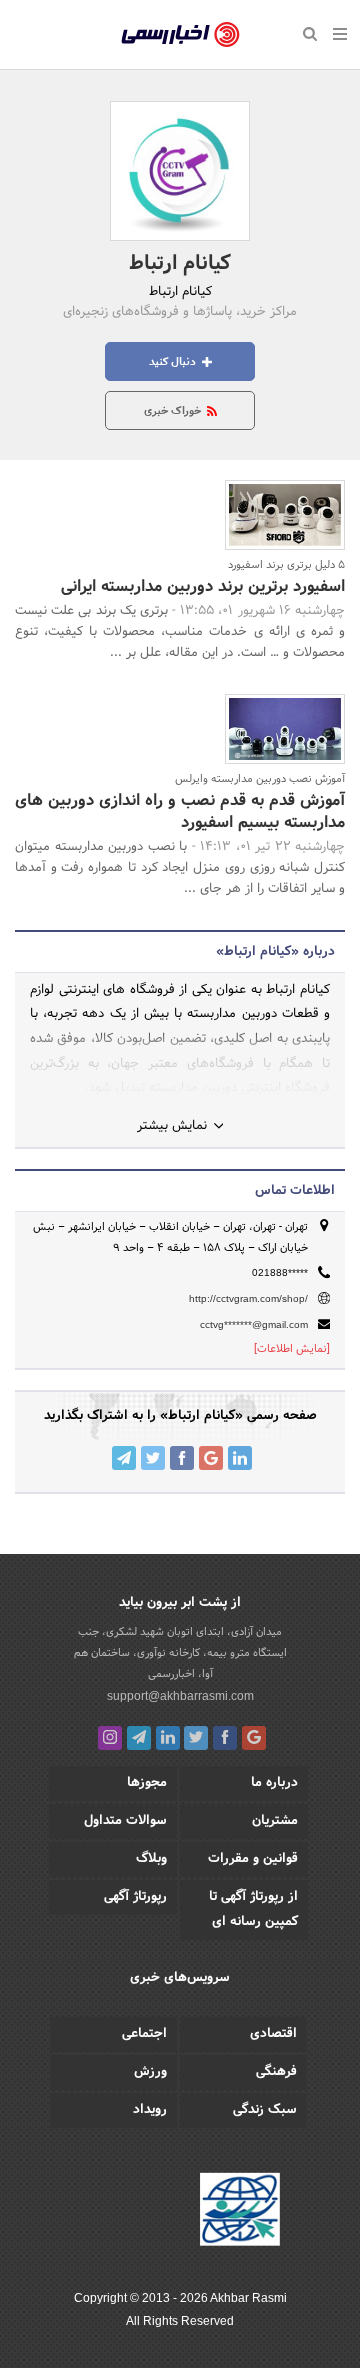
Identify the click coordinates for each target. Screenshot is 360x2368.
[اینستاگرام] (110, 1738)
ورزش (150, 2072)
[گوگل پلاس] (254, 1738)
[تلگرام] (139, 1738)
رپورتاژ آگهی (135, 1897)
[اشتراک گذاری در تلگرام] (124, 1458)
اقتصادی (273, 2034)
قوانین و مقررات (253, 1859)
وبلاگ (151, 1859)
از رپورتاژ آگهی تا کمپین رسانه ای (253, 1909)
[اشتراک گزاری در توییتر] (153, 1458)
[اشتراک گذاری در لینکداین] (240, 1458)
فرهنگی (276, 2072)
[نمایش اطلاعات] (292, 1349)
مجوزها (147, 1783)
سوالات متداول (125, 1821)
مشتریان (275, 1821)
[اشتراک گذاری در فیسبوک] (182, 1458)
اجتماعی (144, 2034)
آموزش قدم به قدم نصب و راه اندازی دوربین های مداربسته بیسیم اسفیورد (180, 811)
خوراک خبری (174, 411)
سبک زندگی (265, 2110)
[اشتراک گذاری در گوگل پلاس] (211, 1458)
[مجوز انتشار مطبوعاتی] (240, 2213)
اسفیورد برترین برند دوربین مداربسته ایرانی (203, 586)
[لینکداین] (168, 1738)
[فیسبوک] (225, 1738)
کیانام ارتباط (180, 264)
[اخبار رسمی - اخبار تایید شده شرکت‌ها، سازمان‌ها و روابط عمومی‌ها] (180, 35)
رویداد (150, 2110)
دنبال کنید (174, 362)
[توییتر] (196, 1738)
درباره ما (274, 1783)
